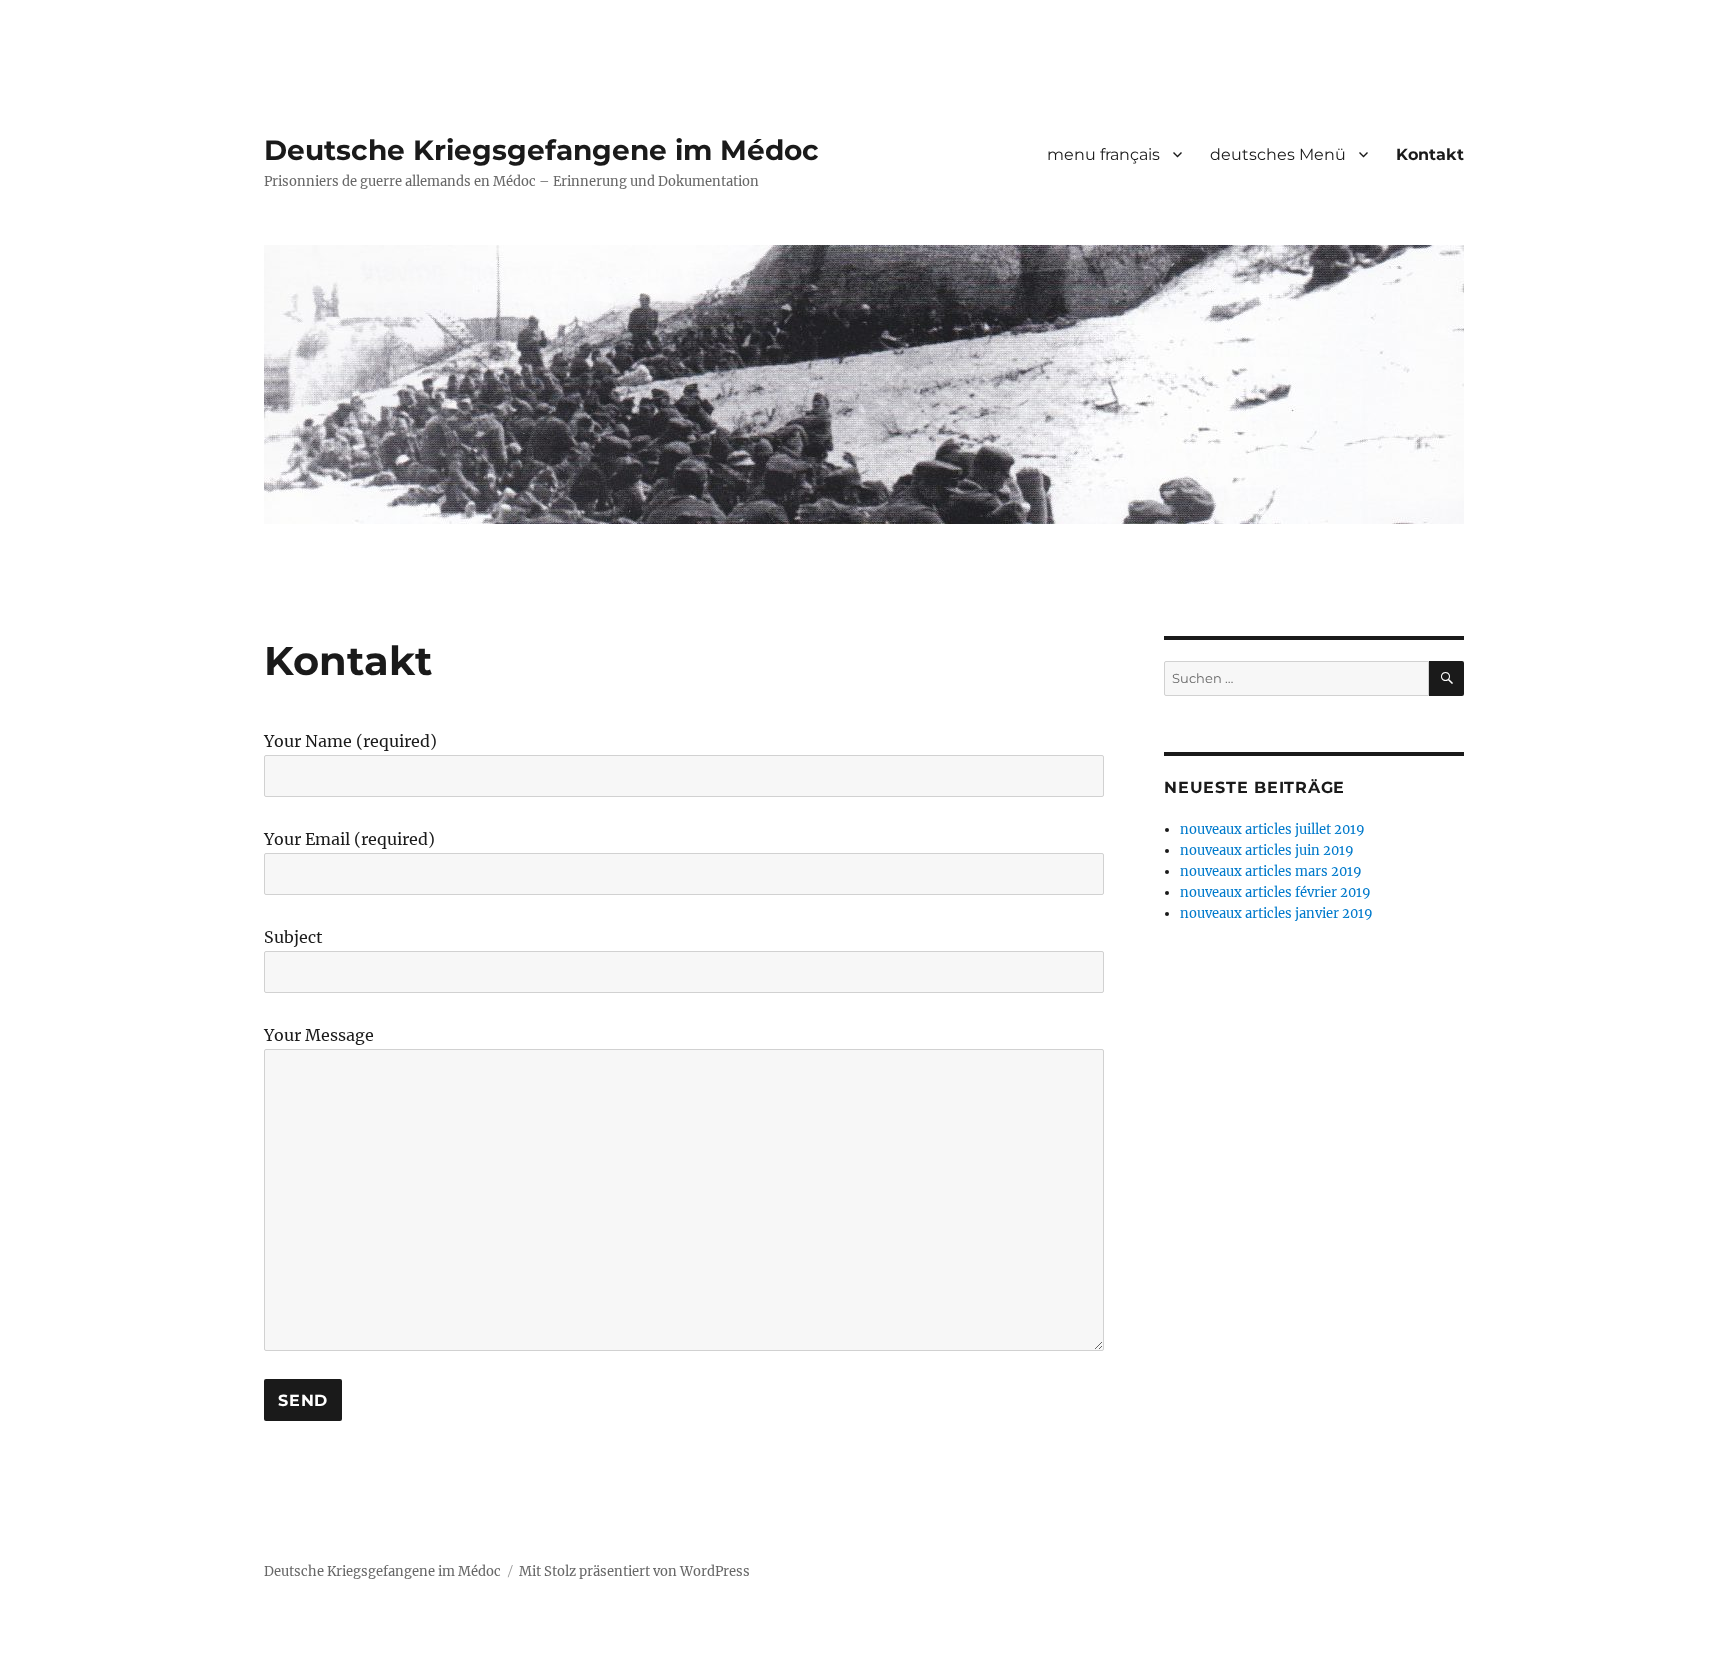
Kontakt (1430, 154)
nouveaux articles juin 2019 (1267, 850)
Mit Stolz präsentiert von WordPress (634, 1571)
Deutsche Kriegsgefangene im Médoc (541, 150)
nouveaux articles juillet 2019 (1272, 829)
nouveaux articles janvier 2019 (1276, 913)
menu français (1103, 154)
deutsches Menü (1278, 154)
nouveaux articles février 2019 (1275, 892)
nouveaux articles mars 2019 (1271, 871)
